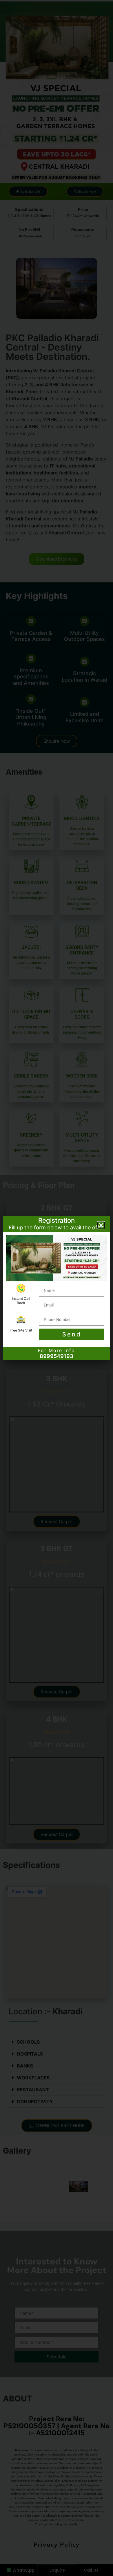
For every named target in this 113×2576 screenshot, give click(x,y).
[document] (57, 1288)
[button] (101, 1225)
